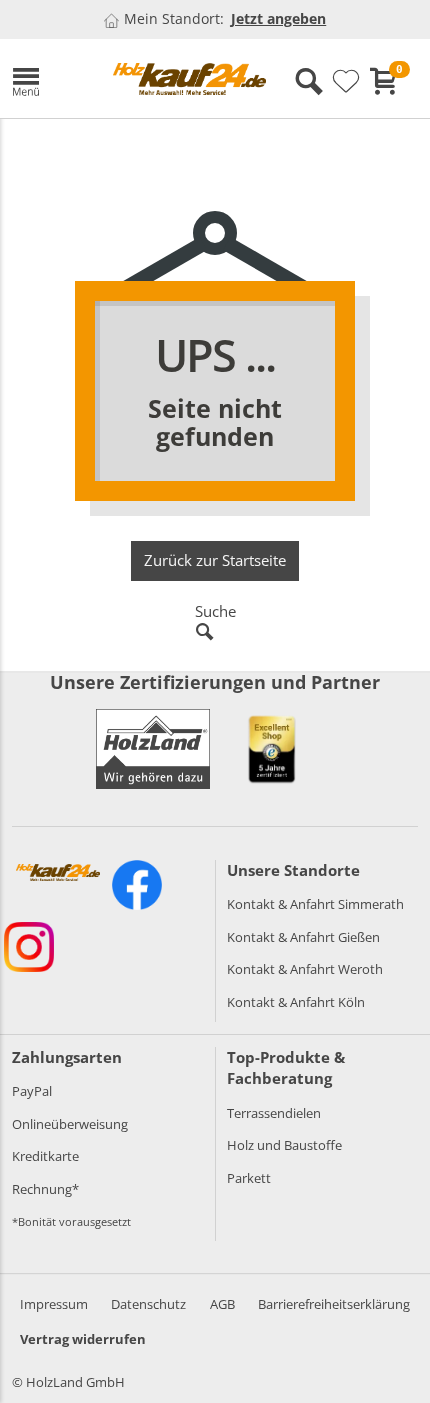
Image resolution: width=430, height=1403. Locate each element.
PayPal (32, 1091)
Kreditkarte (45, 1156)
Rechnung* (45, 1189)
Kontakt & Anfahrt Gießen (303, 937)
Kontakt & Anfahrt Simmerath (315, 904)
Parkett (249, 1178)
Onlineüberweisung (70, 1124)
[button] (47, 78)
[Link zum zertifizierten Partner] (272, 749)
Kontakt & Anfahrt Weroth (305, 969)
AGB (222, 1304)
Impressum (54, 1304)
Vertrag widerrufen (83, 1339)
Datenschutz (148, 1304)
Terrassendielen (274, 1113)
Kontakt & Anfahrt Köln (296, 1002)
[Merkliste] (346, 82)
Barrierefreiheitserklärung (334, 1304)
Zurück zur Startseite (215, 560)
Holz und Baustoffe (284, 1145)
